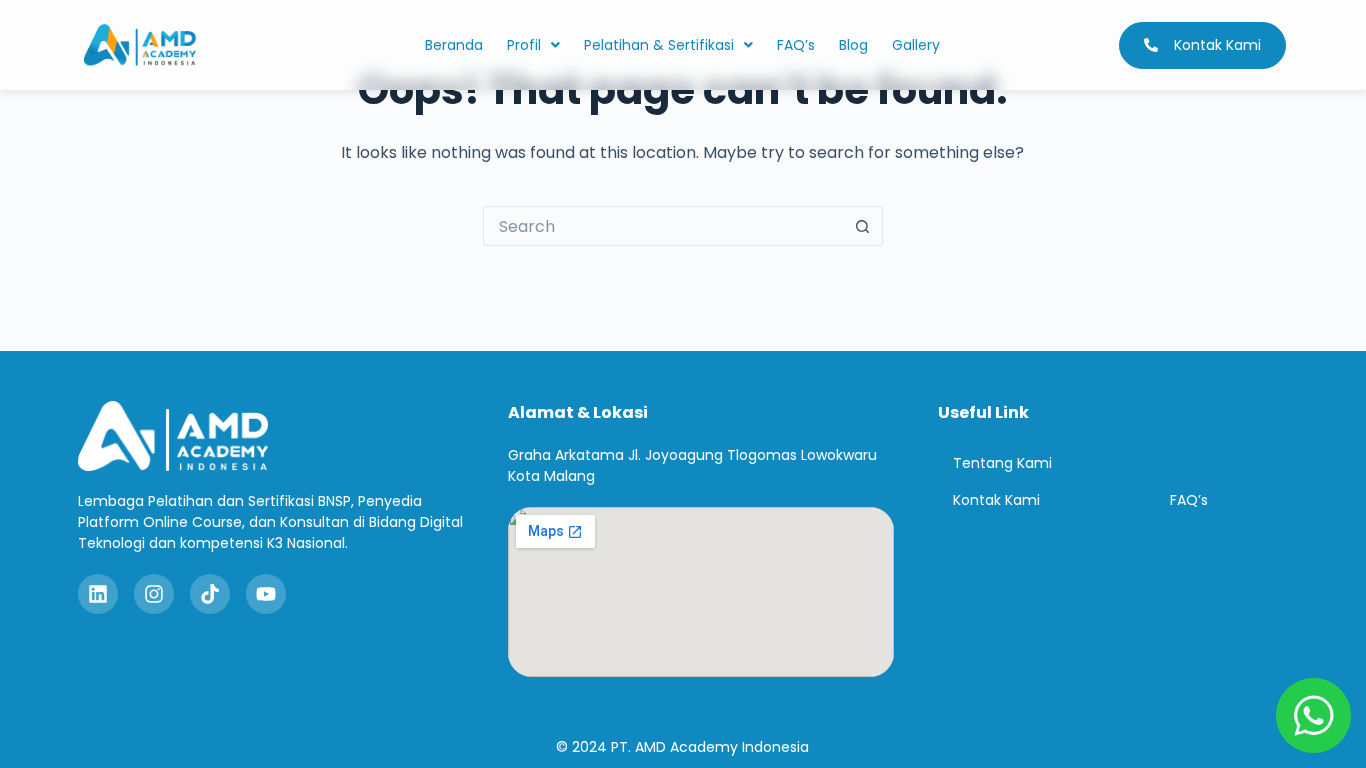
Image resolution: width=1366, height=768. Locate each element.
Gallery (916, 45)
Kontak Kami (996, 500)
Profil (524, 45)
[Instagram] (154, 594)
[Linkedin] (98, 594)
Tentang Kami (1002, 463)
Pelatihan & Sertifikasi (659, 45)
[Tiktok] (210, 594)
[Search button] (863, 226)
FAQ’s (796, 45)
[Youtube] (266, 594)
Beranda (454, 45)
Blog (853, 45)
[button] (533, 45)
